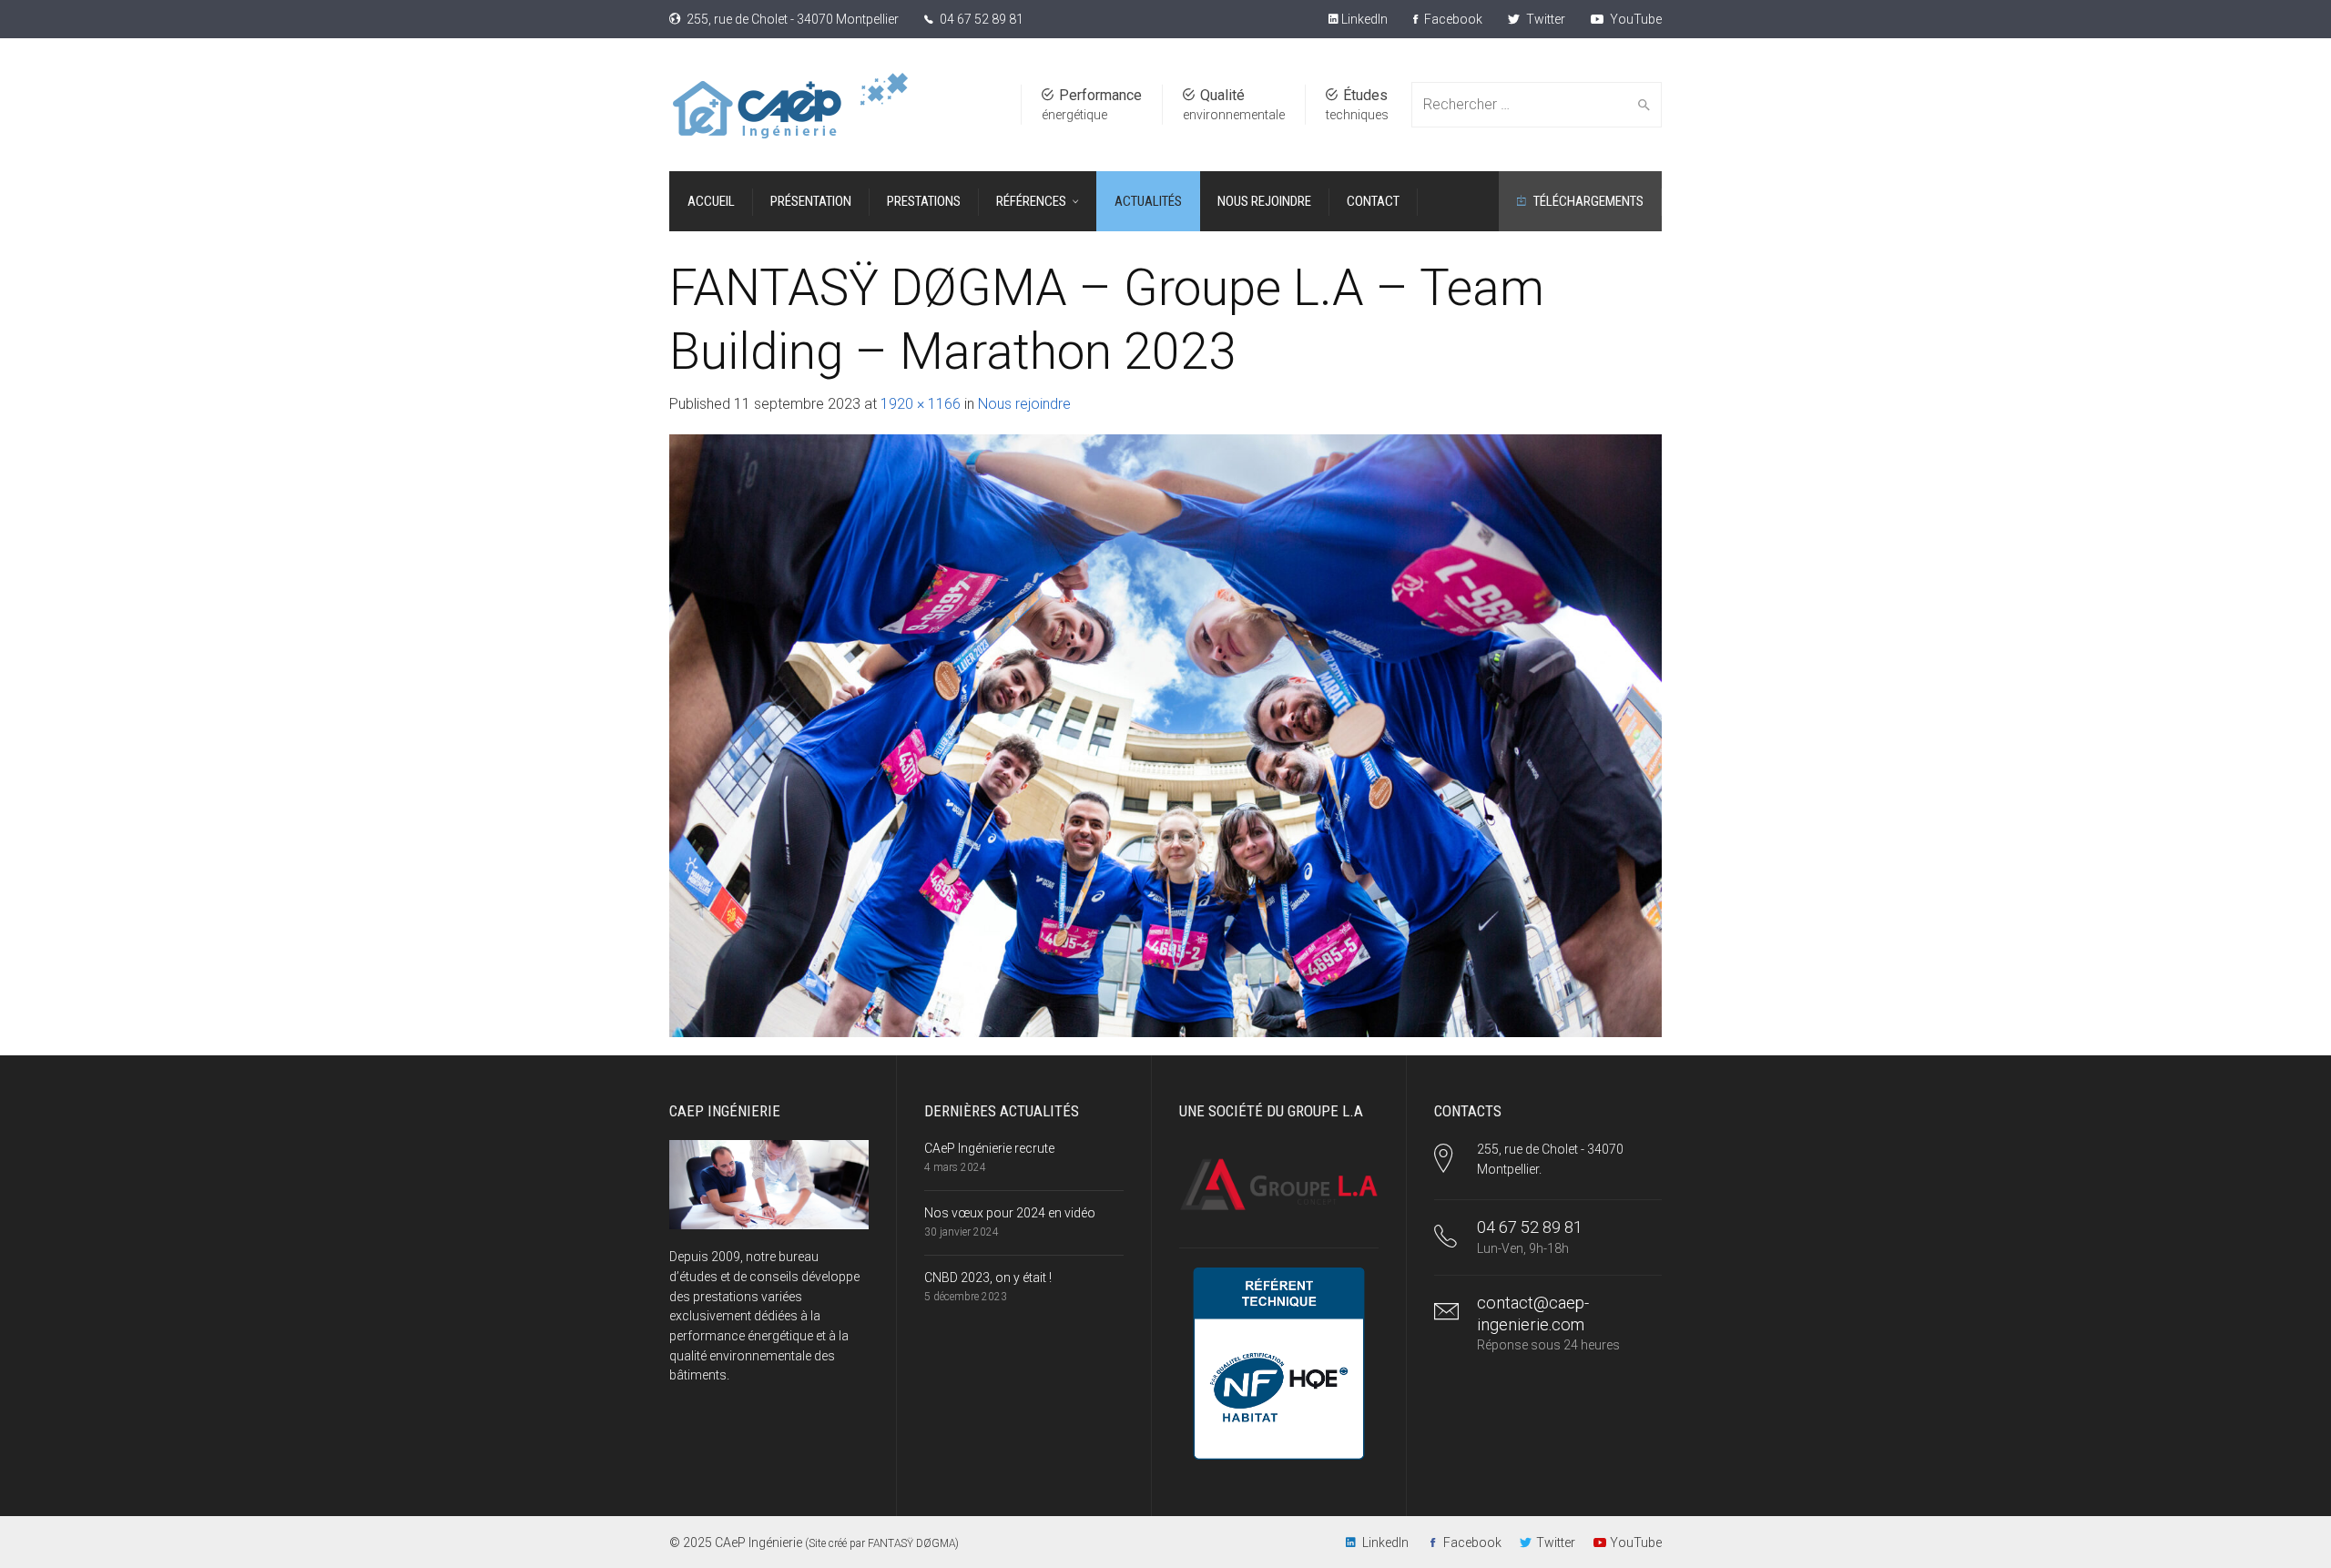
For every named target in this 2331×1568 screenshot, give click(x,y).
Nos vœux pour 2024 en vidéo (1010, 1213)
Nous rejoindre (1024, 404)
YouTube (1634, 19)
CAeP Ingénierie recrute (989, 1148)
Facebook (1452, 19)
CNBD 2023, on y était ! (988, 1278)
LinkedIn (1363, 19)
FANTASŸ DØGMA (911, 1543)
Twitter (1544, 19)
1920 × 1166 (921, 404)
